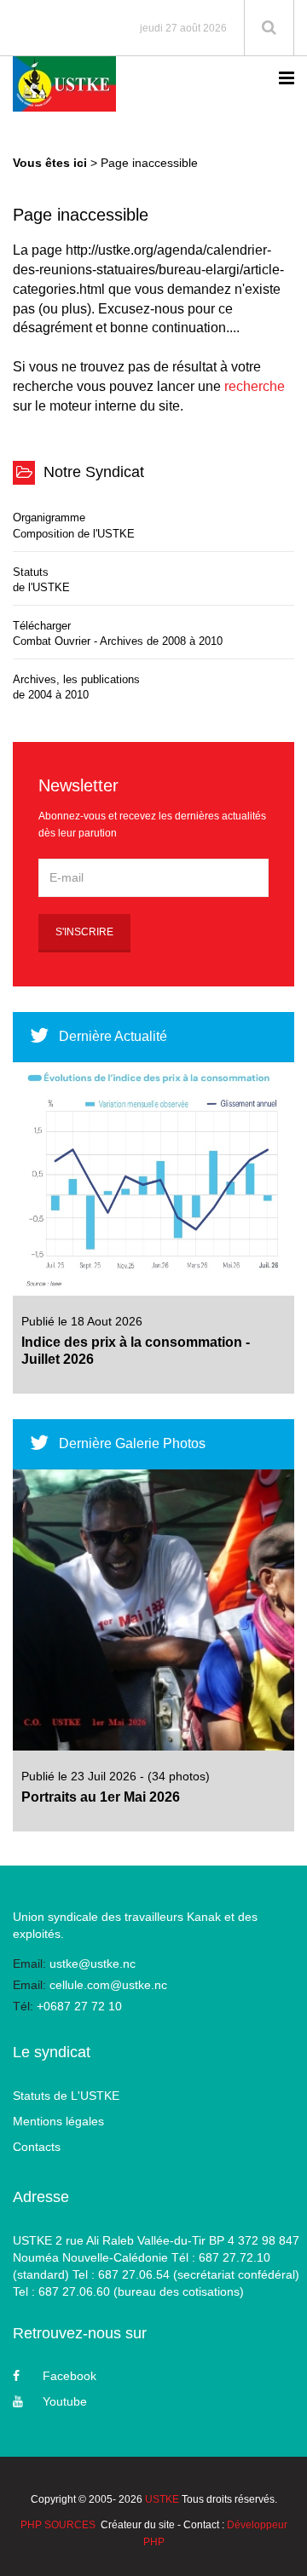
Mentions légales (58, 2121)
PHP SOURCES (58, 2525)
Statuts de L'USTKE (66, 2096)
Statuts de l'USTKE (41, 580)
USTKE (162, 2499)
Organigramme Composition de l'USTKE (74, 526)
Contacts (37, 2147)
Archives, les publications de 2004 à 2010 (76, 687)
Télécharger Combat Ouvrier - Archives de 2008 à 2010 (118, 634)
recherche (255, 386)
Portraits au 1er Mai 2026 (101, 1797)
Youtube (65, 2401)
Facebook (70, 2376)
